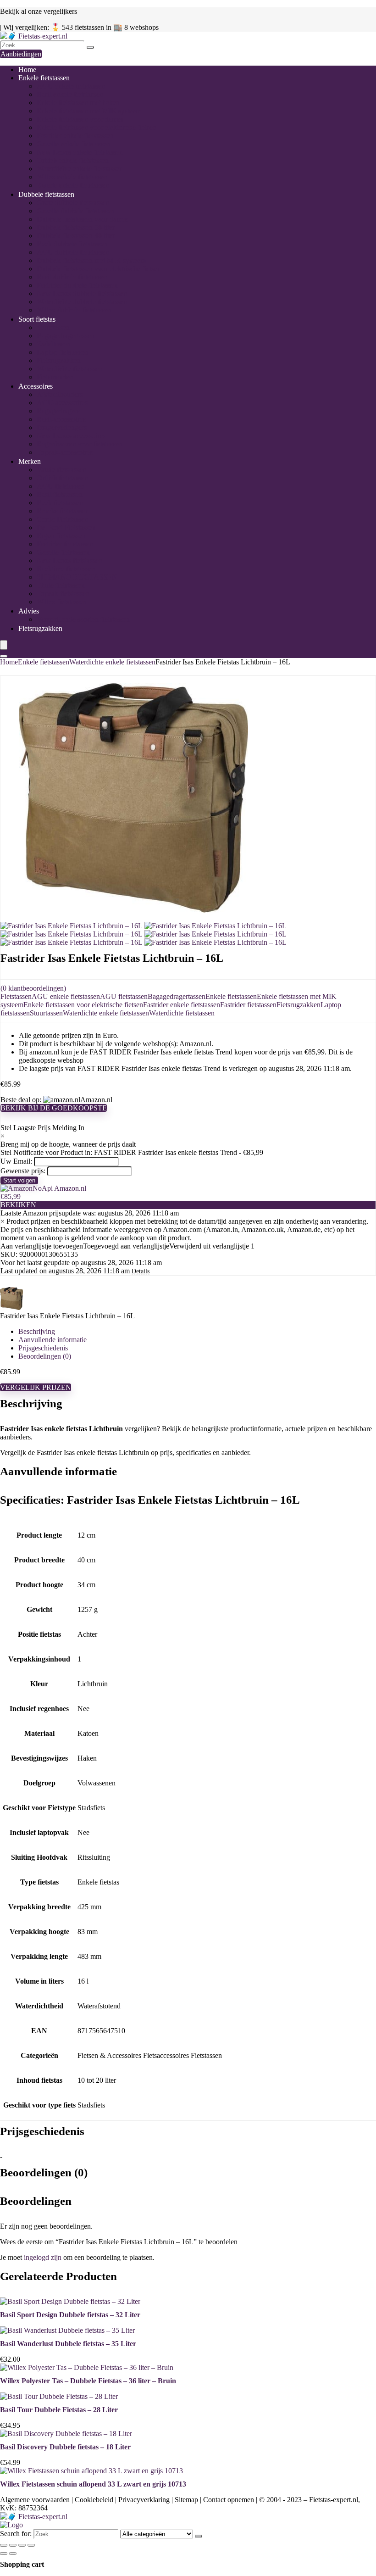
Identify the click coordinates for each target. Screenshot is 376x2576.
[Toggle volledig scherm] (13, 2545)
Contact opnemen (229, 2500)
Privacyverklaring (144, 2500)
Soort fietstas (37, 319)
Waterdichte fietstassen (69, 369)
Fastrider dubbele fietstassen (77, 285)
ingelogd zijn (43, 2257)
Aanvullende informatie (53, 1340)
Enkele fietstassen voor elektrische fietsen (97, 127)
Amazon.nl (69, 1188)
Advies (29, 611)
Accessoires (36, 386)
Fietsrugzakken (59, 360)
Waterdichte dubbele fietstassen (82, 302)
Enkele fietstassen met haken (78, 103)
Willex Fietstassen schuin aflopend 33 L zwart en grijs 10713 (93, 2484)
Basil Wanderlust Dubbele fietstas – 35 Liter (68, 2344)
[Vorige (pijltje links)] (4, 2554)
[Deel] (22, 2545)
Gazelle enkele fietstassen (74, 144)
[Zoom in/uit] (4, 2545)
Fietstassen (16, 996)
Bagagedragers (58, 411)
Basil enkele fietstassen (70, 94)
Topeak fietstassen (63, 594)
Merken (30, 461)
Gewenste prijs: (23, 1171)
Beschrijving (37, 1331)
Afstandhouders (60, 394)
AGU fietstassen (61, 486)
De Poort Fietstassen (66, 527)
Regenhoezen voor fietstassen (80, 444)
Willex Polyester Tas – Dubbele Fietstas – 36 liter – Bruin (88, 2381)
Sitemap (186, 2500)
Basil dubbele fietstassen (72, 277)
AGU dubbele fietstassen (73, 252)
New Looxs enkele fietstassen (80, 152)
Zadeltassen (54, 344)
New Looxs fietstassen (69, 560)
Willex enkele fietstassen (72, 177)
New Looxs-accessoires (71, 436)
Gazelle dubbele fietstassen (76, 211)
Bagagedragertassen (66, 336)
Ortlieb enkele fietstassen (73, 160)
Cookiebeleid (94, 2500)
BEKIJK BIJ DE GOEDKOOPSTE (54, 1108)
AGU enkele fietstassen (71, 86)
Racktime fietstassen (66, 569)
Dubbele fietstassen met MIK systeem (91, 260)
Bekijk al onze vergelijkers (39, 11)
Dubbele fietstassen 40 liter (76, 236)
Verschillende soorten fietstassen (83, 619)
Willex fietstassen (62, 602)
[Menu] (4, 645)
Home (27, 70)
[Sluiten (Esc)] (31, 2545)
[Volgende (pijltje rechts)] (13, 2554)
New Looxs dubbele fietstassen (82, 293)
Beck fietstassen (60, 503)
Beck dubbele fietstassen (72, 244)
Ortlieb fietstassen (62, 478)
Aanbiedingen (21, 54)
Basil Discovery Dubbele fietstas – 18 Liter (65, 2447)
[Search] (4, 656)
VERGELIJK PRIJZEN (36, 1387)
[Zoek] (90, 47)
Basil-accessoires (61, 419)
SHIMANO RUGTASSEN (77, 577)
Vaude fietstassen (61, 470)
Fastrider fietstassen (65, 544)
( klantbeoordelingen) (33, 988)
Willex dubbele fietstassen (74, 310)
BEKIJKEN (18, 1205)
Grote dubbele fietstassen (73, 203)
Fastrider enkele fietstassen (75, 136)
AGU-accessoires (62, 403)
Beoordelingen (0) (45, 1356)
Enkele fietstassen (44, 78)
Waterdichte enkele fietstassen (80, 169)
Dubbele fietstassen (46, 194)
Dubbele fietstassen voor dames (82, 219)
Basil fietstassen (60, 494)
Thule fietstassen (61, 585)
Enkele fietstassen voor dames (80, 119)
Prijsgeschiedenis (43, 1348)
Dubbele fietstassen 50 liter (76, 227)
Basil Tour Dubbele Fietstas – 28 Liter (59, 2410)
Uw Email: (16, 1161)
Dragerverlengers (62, 427)
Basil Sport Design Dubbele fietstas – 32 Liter (70, 2315)
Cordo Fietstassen (62, 519)
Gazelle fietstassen (63, 552)
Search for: (16, 2534)
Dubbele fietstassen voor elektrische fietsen (99, 269)
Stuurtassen (53, 327)
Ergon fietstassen (61, 536)
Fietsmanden (55, 377)
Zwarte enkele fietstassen (73, 185)
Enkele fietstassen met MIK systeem (89, 111)
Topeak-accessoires (65, 452)
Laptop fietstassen (63, 352)
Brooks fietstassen (63, 511)
